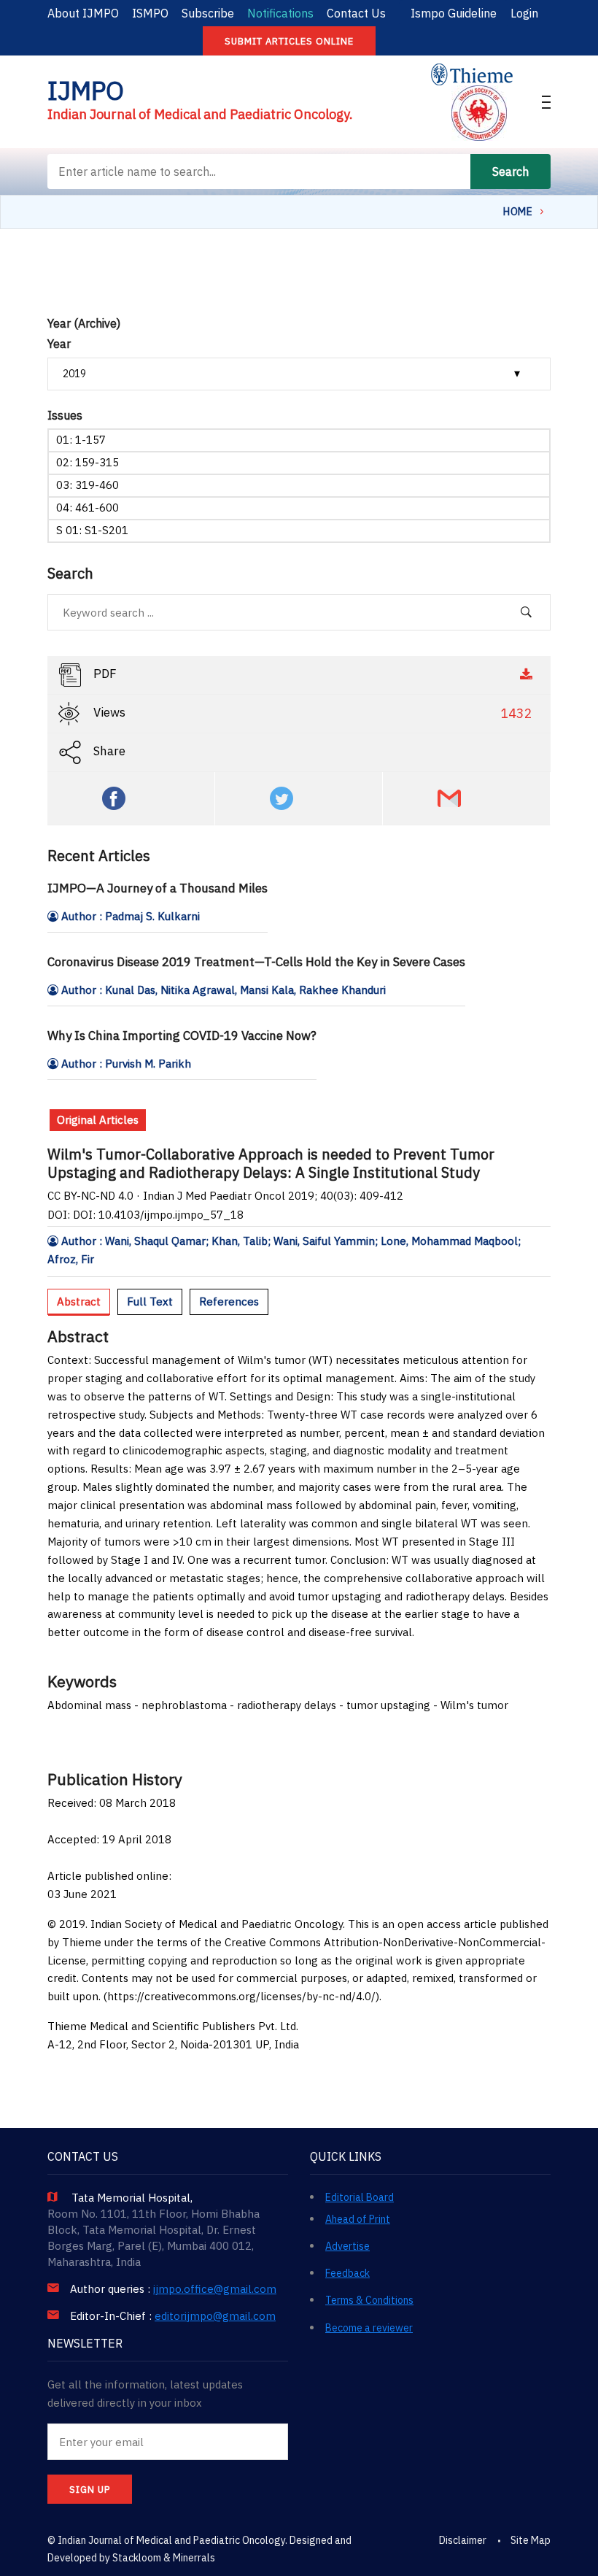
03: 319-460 (88, 485)
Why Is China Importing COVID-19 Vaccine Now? (182, 1036)
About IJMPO (83, 13)
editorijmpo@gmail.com (215, 2316)
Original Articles (98, 1120)
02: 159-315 (88, 462)
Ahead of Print (358, 2219)
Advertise (347, 2246)
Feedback (347, 2273)
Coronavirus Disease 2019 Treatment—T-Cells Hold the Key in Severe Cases (256, 962)
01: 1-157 (81, 440)
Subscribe (208, 13)
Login (524, 13)
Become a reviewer (369, 2328)
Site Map (531, 2540)
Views (311, 714)
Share (108, 752)
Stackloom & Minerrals (164, 2558)
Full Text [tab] (150, 1302)
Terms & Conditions (369, 2300)
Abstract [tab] (79, 1302)
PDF (104, 674)
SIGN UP (90, 2490)
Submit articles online (289, 41)
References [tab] (229, 1302)
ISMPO (150, 13)
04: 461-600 (88, 508)
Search (510, 171)
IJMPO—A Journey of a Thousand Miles (158, 888)
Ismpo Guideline (454, 13)
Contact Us (356, 13)
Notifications (280, 13)
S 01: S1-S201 (92, 530)
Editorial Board (360, 2197)
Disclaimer (463, 2540)
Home (518, 212)
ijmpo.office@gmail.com (215, 2289)
